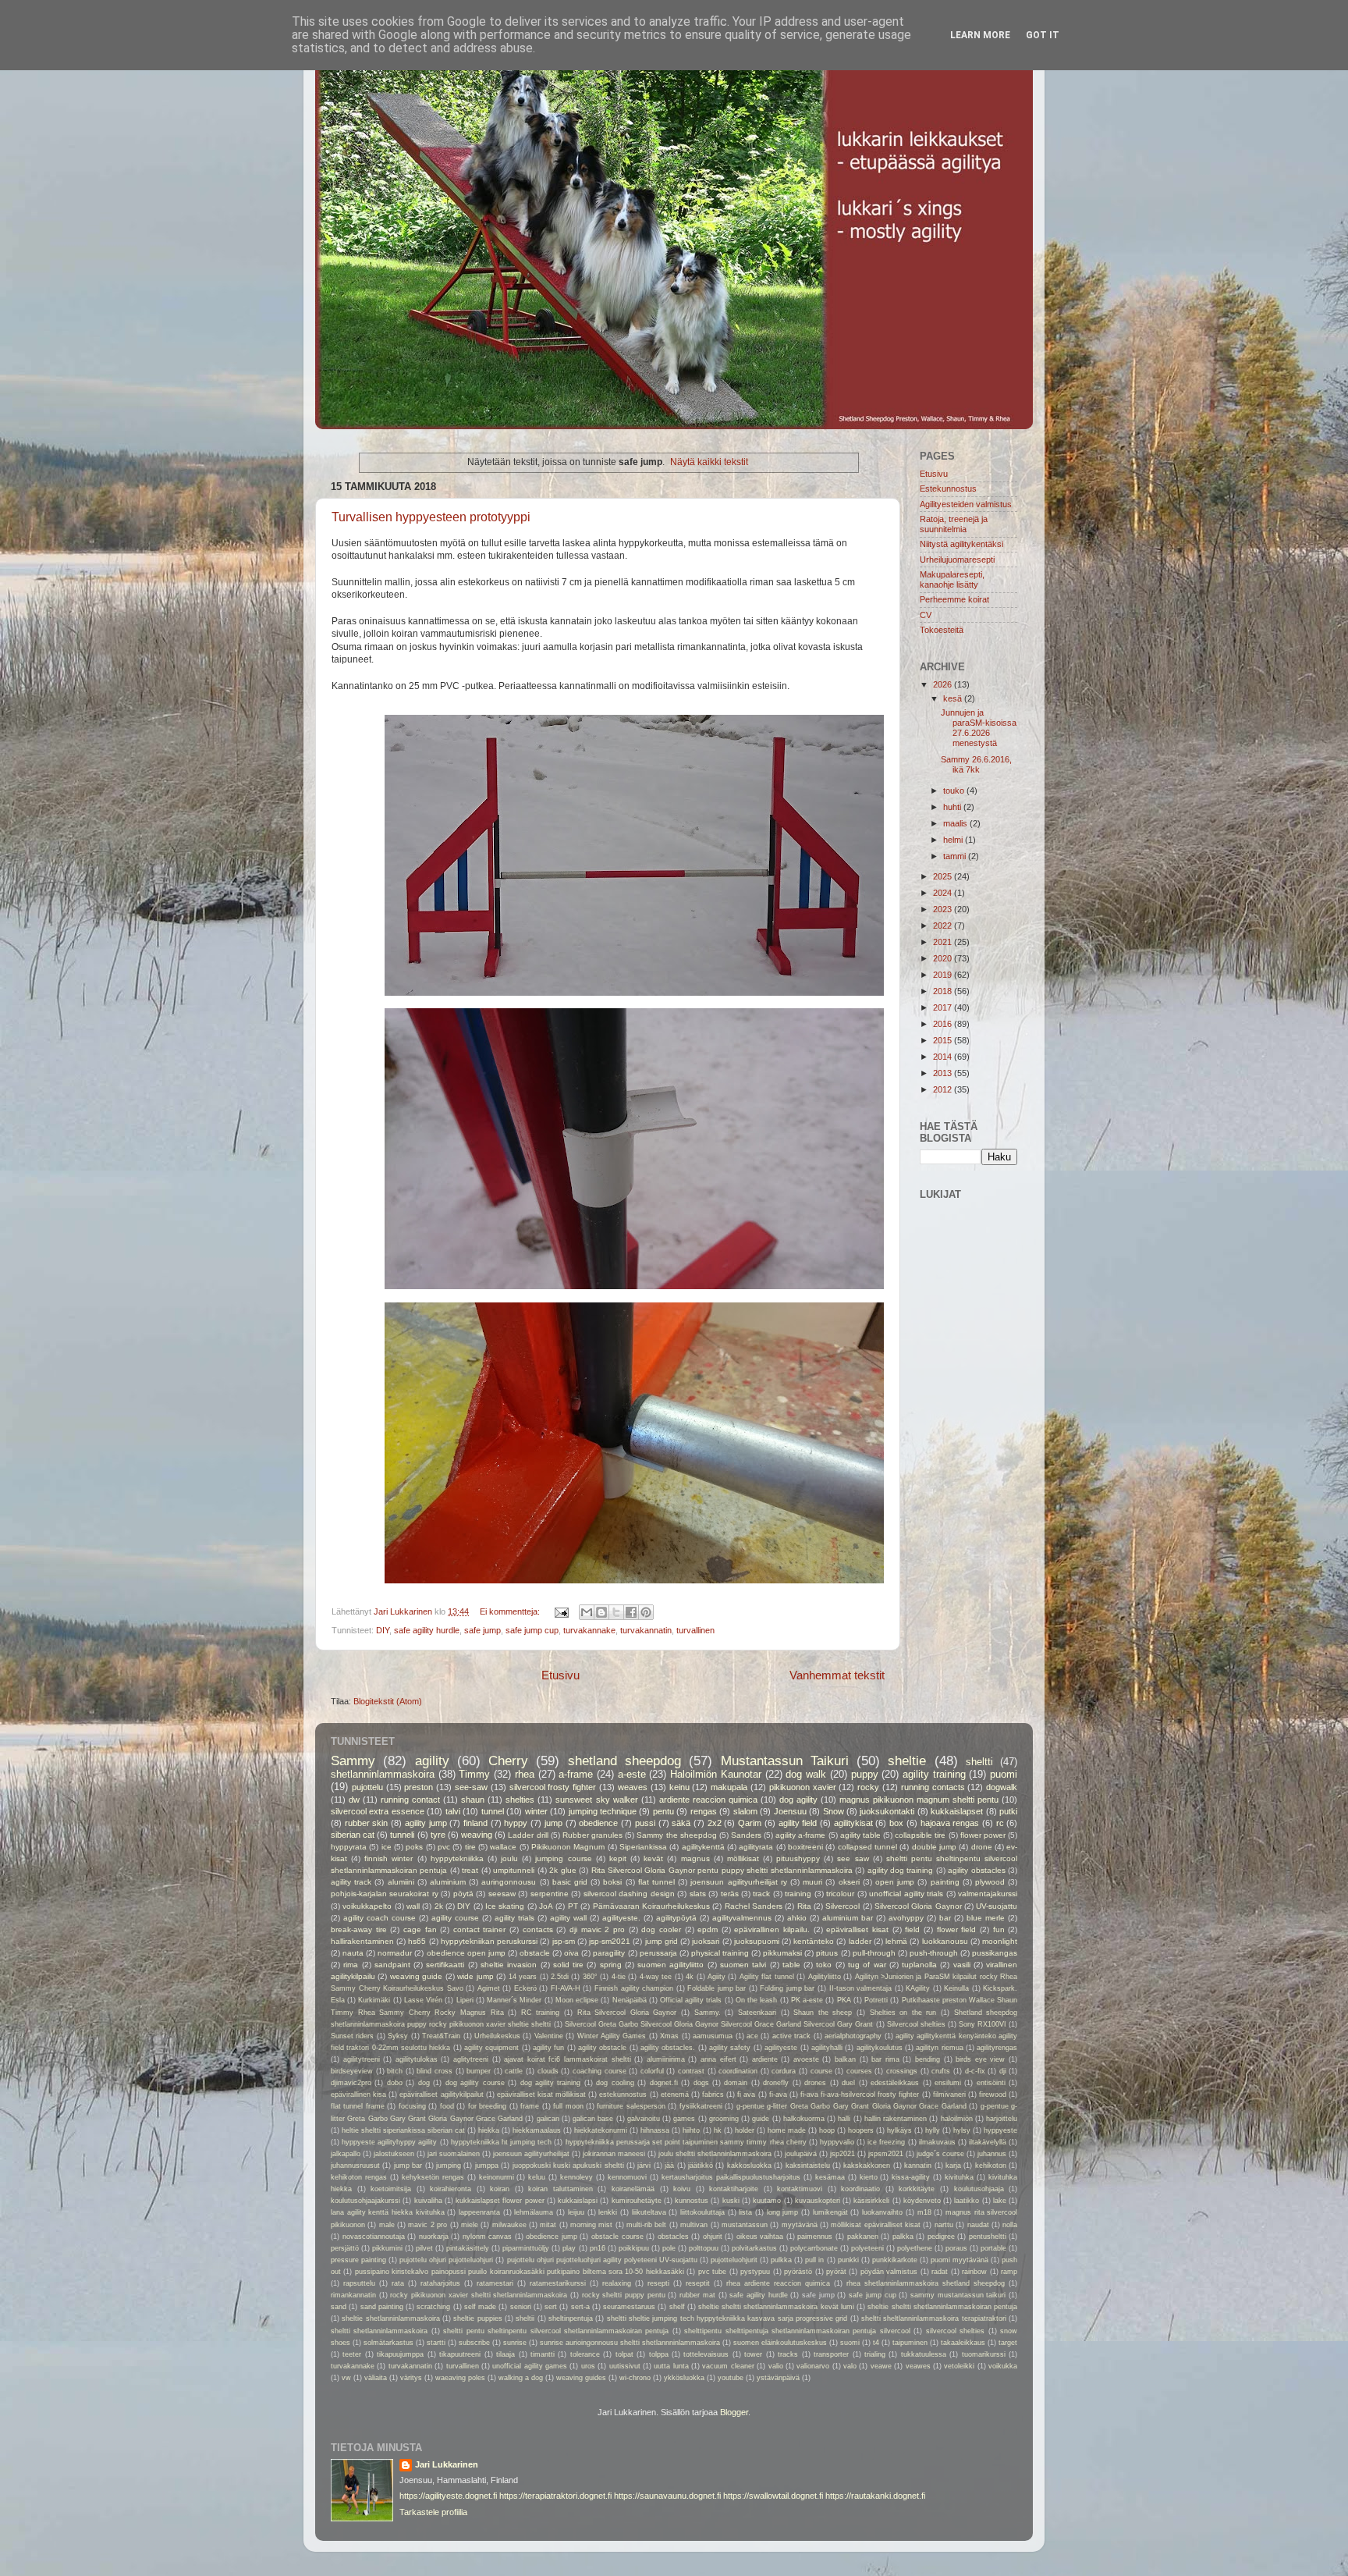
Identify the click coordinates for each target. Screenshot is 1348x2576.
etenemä (675, 2095)
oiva (571, 1953)
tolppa (659, 2354)
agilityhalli (827, 2048)
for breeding (487, 2106)
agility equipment (491, 2048)
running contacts (933, 1787)
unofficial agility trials (906, 1894)
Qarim (750, 1823)
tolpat (624, 2354)
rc (1000, 1823)
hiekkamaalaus (537, 2130)
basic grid (570, 1882)
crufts (941, 2071)
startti (436, 2343)
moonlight (1000, 1941)
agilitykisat (853, 1823)
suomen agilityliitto (670, 1965)
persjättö (345, 2248)
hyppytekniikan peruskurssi (489, 1941)
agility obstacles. (668, 2048)
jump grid (662, 1941)
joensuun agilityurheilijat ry (738, 1882)
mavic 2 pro (427, 2225)
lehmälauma (534, 2212)
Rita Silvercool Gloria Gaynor (627, 2013)
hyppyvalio (837, 2142)
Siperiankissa (643, 1847)
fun (999, 1929)
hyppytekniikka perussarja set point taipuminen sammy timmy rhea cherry (686, 2142)
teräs (730, 1894)
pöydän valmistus (889, 2272)
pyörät (836, 2272)
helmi (954, 840)
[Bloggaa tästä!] (601, 1612)
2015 (944, 1040)
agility (432, 1761)
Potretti (876, 2000)
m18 (924, 2212)
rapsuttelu (359, 2283)
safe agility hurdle (427, 1630)
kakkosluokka (749, 2166)
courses (859, 2071)
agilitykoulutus (880, 2048)
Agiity (717, 1977)
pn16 (598, 2248)
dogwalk (1002, 1787)
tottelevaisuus (706, 2354)
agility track (351, 1882)
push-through (934, 1953)
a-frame (576, 1774)
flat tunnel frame (358, 2106)
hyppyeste (1000, 2130)
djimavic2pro (351, 2083)
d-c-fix (975, 2071)
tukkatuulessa (924, 2354)
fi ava (746, 2095)
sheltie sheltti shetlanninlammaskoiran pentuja (942, 2307)
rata (398, 2283)
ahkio (797, 1918)
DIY (383, 1630)
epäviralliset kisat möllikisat (541, 2095)
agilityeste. (621, 1918)
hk (718, 2130)
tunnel (493, 1811)
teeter (352, 2354)
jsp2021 (842, 2154)
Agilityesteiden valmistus (966, 504)
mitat (548, 2225)
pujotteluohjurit (734, 2260)
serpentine (550, 1894)
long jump (783, 2212)
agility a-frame (800, 1835)
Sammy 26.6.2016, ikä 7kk (976, 764)
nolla (1010, 2225)
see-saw (471, 1787)
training (798, 1894)
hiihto (691, 2130)
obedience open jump (466, 1953)
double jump (934, 1847)
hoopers (861, 2130)
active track (791, 2036)
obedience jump (552, 2237)
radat (940, 2272)
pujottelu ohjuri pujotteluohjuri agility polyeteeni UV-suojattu (602, 2260)
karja (953, 2166)
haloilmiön (957, 2119)
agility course (455, 1918)
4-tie (619, 1977)
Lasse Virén (423, 2000)
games (684, 2119)
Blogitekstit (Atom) (388, 1701)
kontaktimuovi (800, 2189)
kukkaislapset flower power (500, 2201)
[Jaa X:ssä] (616, 1612)
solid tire (568, 1965)
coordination (738, 2071)
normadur (395, 1953)
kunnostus (692, 2201)
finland (475, 1823)
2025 (944, 876)
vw (346, 2378)
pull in (814, 2260)
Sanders (746, 1835)
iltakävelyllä (988, 2142)
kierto (869, 2177)
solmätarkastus (388, 2343)
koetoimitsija (391, 2189)
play (569, 2248)
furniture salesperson (631, 2106)
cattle (514, 2071)
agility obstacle (602, 2048)
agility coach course (380, 1918)
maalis (956, 823)
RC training (541, 2013)
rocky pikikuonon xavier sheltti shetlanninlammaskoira (479, 2295)
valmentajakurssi (988, 1894)
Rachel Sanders (754, 1906)
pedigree (941, 2237)
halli (844, 2119)
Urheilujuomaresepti (957, 560)
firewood (993, 2095)
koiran (500, 2189)
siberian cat (353, 1835)
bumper (479, 2071)
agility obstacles (976, 1870)
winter (536, 1811)
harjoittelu (1002, 2119)
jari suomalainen (454, 2154)
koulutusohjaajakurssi (365, 2201)
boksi (612, 1882)
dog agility (798, 1800)
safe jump (482, 1630)
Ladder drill (528, 1835)
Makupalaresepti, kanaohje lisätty (952, 579)
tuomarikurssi (984, 2354)
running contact (410, 1800)
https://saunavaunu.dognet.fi (667, 2496)
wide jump (475, 1976)
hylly (933, 2130)
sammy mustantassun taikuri (958, 2295)
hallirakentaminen (362, 1941)
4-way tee (656, 1977)
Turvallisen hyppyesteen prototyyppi (431, 517)
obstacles (673, 2237)
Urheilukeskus (497, 2036)
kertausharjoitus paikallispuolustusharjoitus (731, 2177)
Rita (804, 1906)
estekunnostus (623, 2095)
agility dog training (901, 1870)
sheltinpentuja (571, 2318)
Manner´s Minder (514, 2000)
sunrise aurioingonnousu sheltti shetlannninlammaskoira (630, 2343)
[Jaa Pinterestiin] (646, 1612)
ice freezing (886, 2142)
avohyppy (906, 1918)
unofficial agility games (530, 2366)
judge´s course (940, 2154)
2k (439, 1906)
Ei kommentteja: (511, 1611)
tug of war (867, 1965)
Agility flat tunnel (767, 1977)
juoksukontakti (887, 1811)
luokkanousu (945, 1941)
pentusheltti (988, 2237)
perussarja (658, 1953)
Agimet (489, 1988)
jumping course (563, 1858)
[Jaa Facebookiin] (631, 1612)
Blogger (734, 2412)
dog (424, 2083)
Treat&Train (441, 2036)
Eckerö (525, 1988)
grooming (724, 2119)
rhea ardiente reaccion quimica (778, 2283)
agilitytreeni (362, 2059)
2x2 (715, 1823)
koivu (682, 2189)
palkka (903, 2237)
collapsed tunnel (867, 1847)
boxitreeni (805, 1847)
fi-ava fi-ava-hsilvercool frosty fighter (860, 2095)
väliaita (376, 2378)
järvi (644, 2166)
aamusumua (713, 2036)
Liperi (465, 2000)
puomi (1004, 1774)
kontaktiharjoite (734, 2189)
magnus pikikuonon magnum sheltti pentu (919, 1800)
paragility (609, 1953)
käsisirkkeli (871, 2201)
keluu (537, 2177)
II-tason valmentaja (861, 1988)
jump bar (408, 2166)
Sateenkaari (757, 2013)
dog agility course (475, 2083)
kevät (653, 1858)
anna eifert (718, 2059)
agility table (860, 1835)
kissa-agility (911, 2177)
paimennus (815, 2237)
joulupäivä (801, 2154)
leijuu (576, 2212)
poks (414, 1847)
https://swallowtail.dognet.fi (773, 2496)
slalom (745, 1811)
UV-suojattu (997, 1906)
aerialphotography (853, 2036)
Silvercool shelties (916, 2024)
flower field (957, 1929)
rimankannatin (353, 2295)
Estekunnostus (948, 489)
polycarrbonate (814, 2248)
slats (698, 1894)
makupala (729, 1787)
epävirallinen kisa (358, 2095)
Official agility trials (691, 2000)
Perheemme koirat (954, 599)
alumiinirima (666, 2059)
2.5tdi (560, 1977)
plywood (990, 1882)
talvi (453, 1811)
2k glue (562, 1870)
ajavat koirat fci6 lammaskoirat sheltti (567, 2059)
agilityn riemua (939, 2048)
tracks (788, 2354)
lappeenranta (479, 2212)
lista (745, 2212)
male (387, 2225)
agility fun (548, 2048)
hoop (827, 2130)
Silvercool (842, 1906)
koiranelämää (633, 2189)
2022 (944, 926)
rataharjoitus (440, 2283)
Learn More (980, 35)
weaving (477, 1835)
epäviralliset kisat (857, 1929)
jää (669, 2166)
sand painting (382, 2307)
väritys (411, 2378)
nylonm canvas (488, 2237)
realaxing (617, 2283)
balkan (845, 2059)
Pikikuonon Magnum (568, 1847)
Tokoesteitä (942, 630)
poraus (956, 2248)
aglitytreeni (471, 2059)
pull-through (874, 1953)
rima (351, 1965)
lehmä (896, 1941)
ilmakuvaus (937, 2142)
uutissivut (625, 2366)
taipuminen (910, 2343)
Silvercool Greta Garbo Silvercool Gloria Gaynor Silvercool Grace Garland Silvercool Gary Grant (719, 2024)
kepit (618, 1858)
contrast (691, 2071)
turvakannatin (646, 1630)
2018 (944, 991)
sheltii (525, 2318)
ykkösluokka (684, 2378)
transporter (831, 2354)
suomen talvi (743, 1965)
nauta (353, 1953)
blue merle (986, 1918)
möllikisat (743, 1858)
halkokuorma (804, 2119)
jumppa (487, 2166)
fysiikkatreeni (701, 2106)
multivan (694, 2225)
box (896, 1823)
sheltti (979, 1762)
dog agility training (551, 2083)
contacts (538, 1929)
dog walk (806, 1774)
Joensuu (790, 1811)
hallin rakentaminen (896, 2119)
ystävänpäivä (778, 2378)
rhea (525, 1774)
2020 (944, 958)
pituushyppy (798, 1858)
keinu (679, 1787)
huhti (953, 807)
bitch (395, 2071)
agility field (798, 1823)
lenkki (608, 2212)
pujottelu (367, 1787)
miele (470, 2225)
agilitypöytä (676, 1918)
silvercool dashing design (629, 1894)
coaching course (600, 2071)
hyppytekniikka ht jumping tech (501, 2142)
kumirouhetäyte (637, 2201)
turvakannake (589, 1630)
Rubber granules (592, 1835)
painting (945, 1882)
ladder (860, 1941)
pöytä (463, 1894)
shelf (677, 2307)
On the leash (756, 2000)
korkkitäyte (917, 2189)
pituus (827, 1953)
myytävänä (800, 2225)
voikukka (1003, 2366)
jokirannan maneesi (614, 2154)
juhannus (992, 2154)
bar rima (885, 2059)
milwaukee (509, 2225)
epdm (708, 1929)
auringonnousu (509, 1882)
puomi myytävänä (960, 2260)
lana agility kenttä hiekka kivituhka (388, 2212)
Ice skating (505, 1906)
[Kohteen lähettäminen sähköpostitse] (587, 1612)
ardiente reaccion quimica (708, 1800)
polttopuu (704, 2248)
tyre (438, 1835)
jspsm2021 (886, 2154)
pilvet (424, 2248)
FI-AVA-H (566, 1988)
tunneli (402, 1835)
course (821, 2071)
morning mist (591, 2225)
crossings (902, 2071)
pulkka (781, 2260)
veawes (918, 2366)
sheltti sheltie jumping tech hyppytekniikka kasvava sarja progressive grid (727, 2318)
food (447, 2106)
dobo (395, 2083)
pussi (645, 1823)
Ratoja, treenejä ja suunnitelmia (954, 524)
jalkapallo (346, 2154)
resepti (658, 2283)
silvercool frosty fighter (553, 1787)
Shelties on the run (903, 2013)
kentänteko (814, 1941)
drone (982, 1847)
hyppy (516, 1823)
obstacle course (617, 2237)
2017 (944, 1007)
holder (745, 2130)
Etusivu (560, 1675)
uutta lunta (671, 2366)
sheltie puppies (477, 2318)
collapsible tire (920, 1835)
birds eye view (980, 2059)
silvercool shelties (955, 2331)
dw (354, 1800)
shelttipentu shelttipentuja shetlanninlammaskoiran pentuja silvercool (797, 2331)
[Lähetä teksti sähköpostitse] (561, 1611)
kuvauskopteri (818, 2201)
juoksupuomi (757, 1941)
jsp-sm (564, 1941)
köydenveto (922, 2201)
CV (926, 615)
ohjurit (713, 2237)
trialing (875, 2354)
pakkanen (863, 2237)
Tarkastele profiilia (433, 2512)
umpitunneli (514, 1870)
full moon (568, 2106)
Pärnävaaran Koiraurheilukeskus (651, 1906)
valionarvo (813, 2366)
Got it (1043, 35)
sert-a (580, 2307)
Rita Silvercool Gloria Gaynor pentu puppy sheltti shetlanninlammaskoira (722, 1870)
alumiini (401, 1882)
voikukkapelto (367, 1906)
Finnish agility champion (634, 1988)
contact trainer (480, 1929)
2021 (944, 942)
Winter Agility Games (612, 2036)
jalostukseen (394, 2154)
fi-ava (778, 2095)
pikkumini (387, 2248)
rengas (704, 1811)
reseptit (698, 2283)
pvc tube (712, 2272)
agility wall (568, 1918)
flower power (983, 1835)
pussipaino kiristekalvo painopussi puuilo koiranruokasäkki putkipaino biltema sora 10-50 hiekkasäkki (520, 2272)
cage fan (420, 1929)
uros (588, 2366)
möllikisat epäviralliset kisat (876, 2225)
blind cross (435, 2071)
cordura (784, 2071)
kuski (731, 2201)
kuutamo (767, 2201)
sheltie (907, 1761)
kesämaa (830, 2177)
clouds (548, 2071)
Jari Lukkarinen (447, 2464)
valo (850, 2366)
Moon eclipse (577, 2000)
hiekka (489, 2130)
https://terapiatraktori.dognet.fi (555, 2496)
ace (752, 2036)
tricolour (840, 1894)
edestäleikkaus (895, 2083)
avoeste (806, 2059)
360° (590, 1977)
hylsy (962, 2130)
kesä (954, 698)
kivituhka (959, 2177)
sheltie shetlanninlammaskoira (390, 2318)
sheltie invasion (509, 1965)
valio (776, 2366)
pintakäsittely (468, 2248)
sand (339, 2307)
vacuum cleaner (728, 2366)
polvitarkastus (754, 2248)
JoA (546, 1906)
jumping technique (603, 1811)
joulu (509, 1858)
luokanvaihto (882, 2212)
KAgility (918, 1988)
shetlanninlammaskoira (383, 1774)
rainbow (974, 2272)
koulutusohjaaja (979, 2189)
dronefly (776, 2083)
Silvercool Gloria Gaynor (918, 1906)
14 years (523, 1977)
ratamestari (495, 2283)
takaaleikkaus (963, 2343)
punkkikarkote (895, 2260)
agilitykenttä (703, 1847)
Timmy (474, 1774)
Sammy (353, 1761)
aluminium (448, 1882)
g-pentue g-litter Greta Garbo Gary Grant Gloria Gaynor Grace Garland (851, 2106)
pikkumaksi (782, 1953)
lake (1000, 2201)
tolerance (585, 2354)
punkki (848, 2260)
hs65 (417, 1941)
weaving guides (581, 2378)
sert (551, 2307)
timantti (543, 2354)
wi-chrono (635, 2378)
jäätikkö (701, 2166)
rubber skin (367, 1823)
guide (761, 2119)
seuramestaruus (629, 2307)
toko (824, 1965)
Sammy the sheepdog (676, 1835)
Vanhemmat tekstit (837, 1675)
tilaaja (505, 2354)
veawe (881, 2366)
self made (480, 2307)
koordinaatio (860, 2189)
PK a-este (807, 2000)
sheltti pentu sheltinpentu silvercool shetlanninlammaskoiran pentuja (556, 2331)
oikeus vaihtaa (760, 2237)
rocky (868, 1787)
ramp (1009, 2272)
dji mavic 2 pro (597, 1929)
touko (955, 791)
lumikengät (830, 2212)
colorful (652, 2071)
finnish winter (388, 1858)
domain (736, 2083)
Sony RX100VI (983, 2024)
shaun (473, 1800)
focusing (412, 2106)
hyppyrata (349, 1847)
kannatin (918, 2166)
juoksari (706, 1941)
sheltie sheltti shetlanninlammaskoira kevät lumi (776, 2307)
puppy (865, 1774)
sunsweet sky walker (596, 1800)
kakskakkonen (867, 2166)
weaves (633, 1787)
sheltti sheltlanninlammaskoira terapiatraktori (934, 2318)
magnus (695, 1858)
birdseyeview (352, 2071)
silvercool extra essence (378, 1811)
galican (548, 2119)
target (1008, 2343)
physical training (720, 1953)
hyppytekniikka (457, 1858)
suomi (850, 2343)
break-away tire (359, 1929)
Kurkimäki (374, 2000)
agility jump (426, 1823)
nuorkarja (434, 2237)
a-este (632, 1774)
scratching (433, 2307)
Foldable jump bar (717, 1988)
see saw (853, 1858)
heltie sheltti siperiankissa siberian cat (403, 2130)
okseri (849, 1882)
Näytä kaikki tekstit (709, 462)
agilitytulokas (417, 2059)
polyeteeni (867, 2248)
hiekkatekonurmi (601, 2130)
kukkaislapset (957, 1811)
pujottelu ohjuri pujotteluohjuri (446, 2260)
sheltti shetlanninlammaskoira (379, 2331)
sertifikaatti (445, 1965)
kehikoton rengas (359, 2177)
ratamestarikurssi (558, 2283)
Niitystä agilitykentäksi (961, 544)
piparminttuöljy (526, 2248)
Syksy (398, 2036)
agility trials (514, 1918)
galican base (593, 2119)
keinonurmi (497, 2177)
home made (787, 2130)
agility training (934, 1774)
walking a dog (521, 2378)
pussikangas (995, 1953)
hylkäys (899, 2130)
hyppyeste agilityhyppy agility (389, 2142)
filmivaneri (949, 2095)
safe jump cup (532, 1630)
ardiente (765, 2059)
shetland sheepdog (624, 1761)
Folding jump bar (787, 1988)
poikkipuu (634, 2248)
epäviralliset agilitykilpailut (441, 2095)
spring (611, 1965)
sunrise (515, 2343)
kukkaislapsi (578, 2201)
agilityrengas (997, 2048)
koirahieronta (451, 2189)
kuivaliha (428, 2201)
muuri (812, 1882)
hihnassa (655, 2130)
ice (387, 1847)
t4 (876, 2343)
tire (470, 1847)
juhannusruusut (355, 2166)
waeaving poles (460, 2378)
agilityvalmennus (742, 1918)
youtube (731, 2378)
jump (553, 1823)
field (912, 1929)
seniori (521, 2307)
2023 (944, 909)
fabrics (713, 2095)
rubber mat (697, 2295)
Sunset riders (352, 2036)
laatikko (967, 2201)
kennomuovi (627, 2177)
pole (669, 2248)
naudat (978, 2225)
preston (419, 1787)
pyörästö (798, 2272)
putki (1008, 1811)
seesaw (502, 1894)
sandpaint (392, 1965)
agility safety (730, 2048)
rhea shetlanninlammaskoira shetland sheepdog (926, 2283)
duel (848, 2083)
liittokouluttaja (702, 2212)
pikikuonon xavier (803, 1787)
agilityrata (756, 1847)
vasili (962, 1965)
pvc (444, 1847)
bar (945, 1918)
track (761, 1894)
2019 (944, 975)
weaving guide (416, 1976)
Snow (834, 1811)
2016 (944, 1024)
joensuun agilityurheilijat (531, 2154)
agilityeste (781, 2048)
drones (815, 2083)
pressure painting (358, 2260)
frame (530, 2106)
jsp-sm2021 (610, 1941)
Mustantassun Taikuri (785, 1761)
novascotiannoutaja (374, 2237)
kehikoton (991, 2166)
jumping (449, 2166)
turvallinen (695, 1630)
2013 (944, 1073)
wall (413, 1906)
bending (928, 2059)
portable (993, 2248)
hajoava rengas (950, 1823)
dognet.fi (664, 2083)
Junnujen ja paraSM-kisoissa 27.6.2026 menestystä (979, 728)
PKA (844, 2000)
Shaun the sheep (823, 2013)
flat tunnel (656, 1882)
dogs (701, 2083)
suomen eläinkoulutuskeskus (780, 2343)
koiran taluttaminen (560, 2189)
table (791, 1965)
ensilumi (948, 2083)
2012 (944, 1089)
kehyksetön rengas (433, 2177)
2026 (944, 684)
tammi (956, 856)
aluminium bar (848, 1918)
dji (1003, 2071)
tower (753, 2354)
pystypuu (755, 2272)
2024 (944, 893)
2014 (944, 1057)
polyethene (915, 2248)
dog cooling (615, 2083)
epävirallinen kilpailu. (772, 1929)
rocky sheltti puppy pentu (624, 2295)
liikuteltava (649, 2212)
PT (573, 1906)
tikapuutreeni (460, 2354)
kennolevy (576, 2177)
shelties (520, 1800)
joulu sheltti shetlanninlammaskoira (715, 2154)
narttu (944, 2225)
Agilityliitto (825, 1977)
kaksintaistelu (808, 2166)
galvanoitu (644, 2119)
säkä (681, 1823)
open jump (895, 1882)
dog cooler (661, 1929)
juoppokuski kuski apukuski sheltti (568, 2166)
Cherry (508, 1761)
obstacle (535, 1953)
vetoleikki (959, 2366)
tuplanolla (919, 1965)
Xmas (669, 2036)
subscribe (474, 2343)
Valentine (549, 2036)
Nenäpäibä (630, 2000)
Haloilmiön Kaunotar (716, 1774)
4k (690, 1977)
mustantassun (745, 2225)
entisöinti (991, 2083)
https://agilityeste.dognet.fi (448, 2496)
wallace (503, 1847)
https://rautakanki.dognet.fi (875, 2496)
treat (470, 1870)
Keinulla (956, 1988)
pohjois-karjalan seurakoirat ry (385, 1894)
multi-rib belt (646, 2225)
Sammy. (708, 2013)
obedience (598, 1823)
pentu (663, 1811)
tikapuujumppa (400, 2354)
